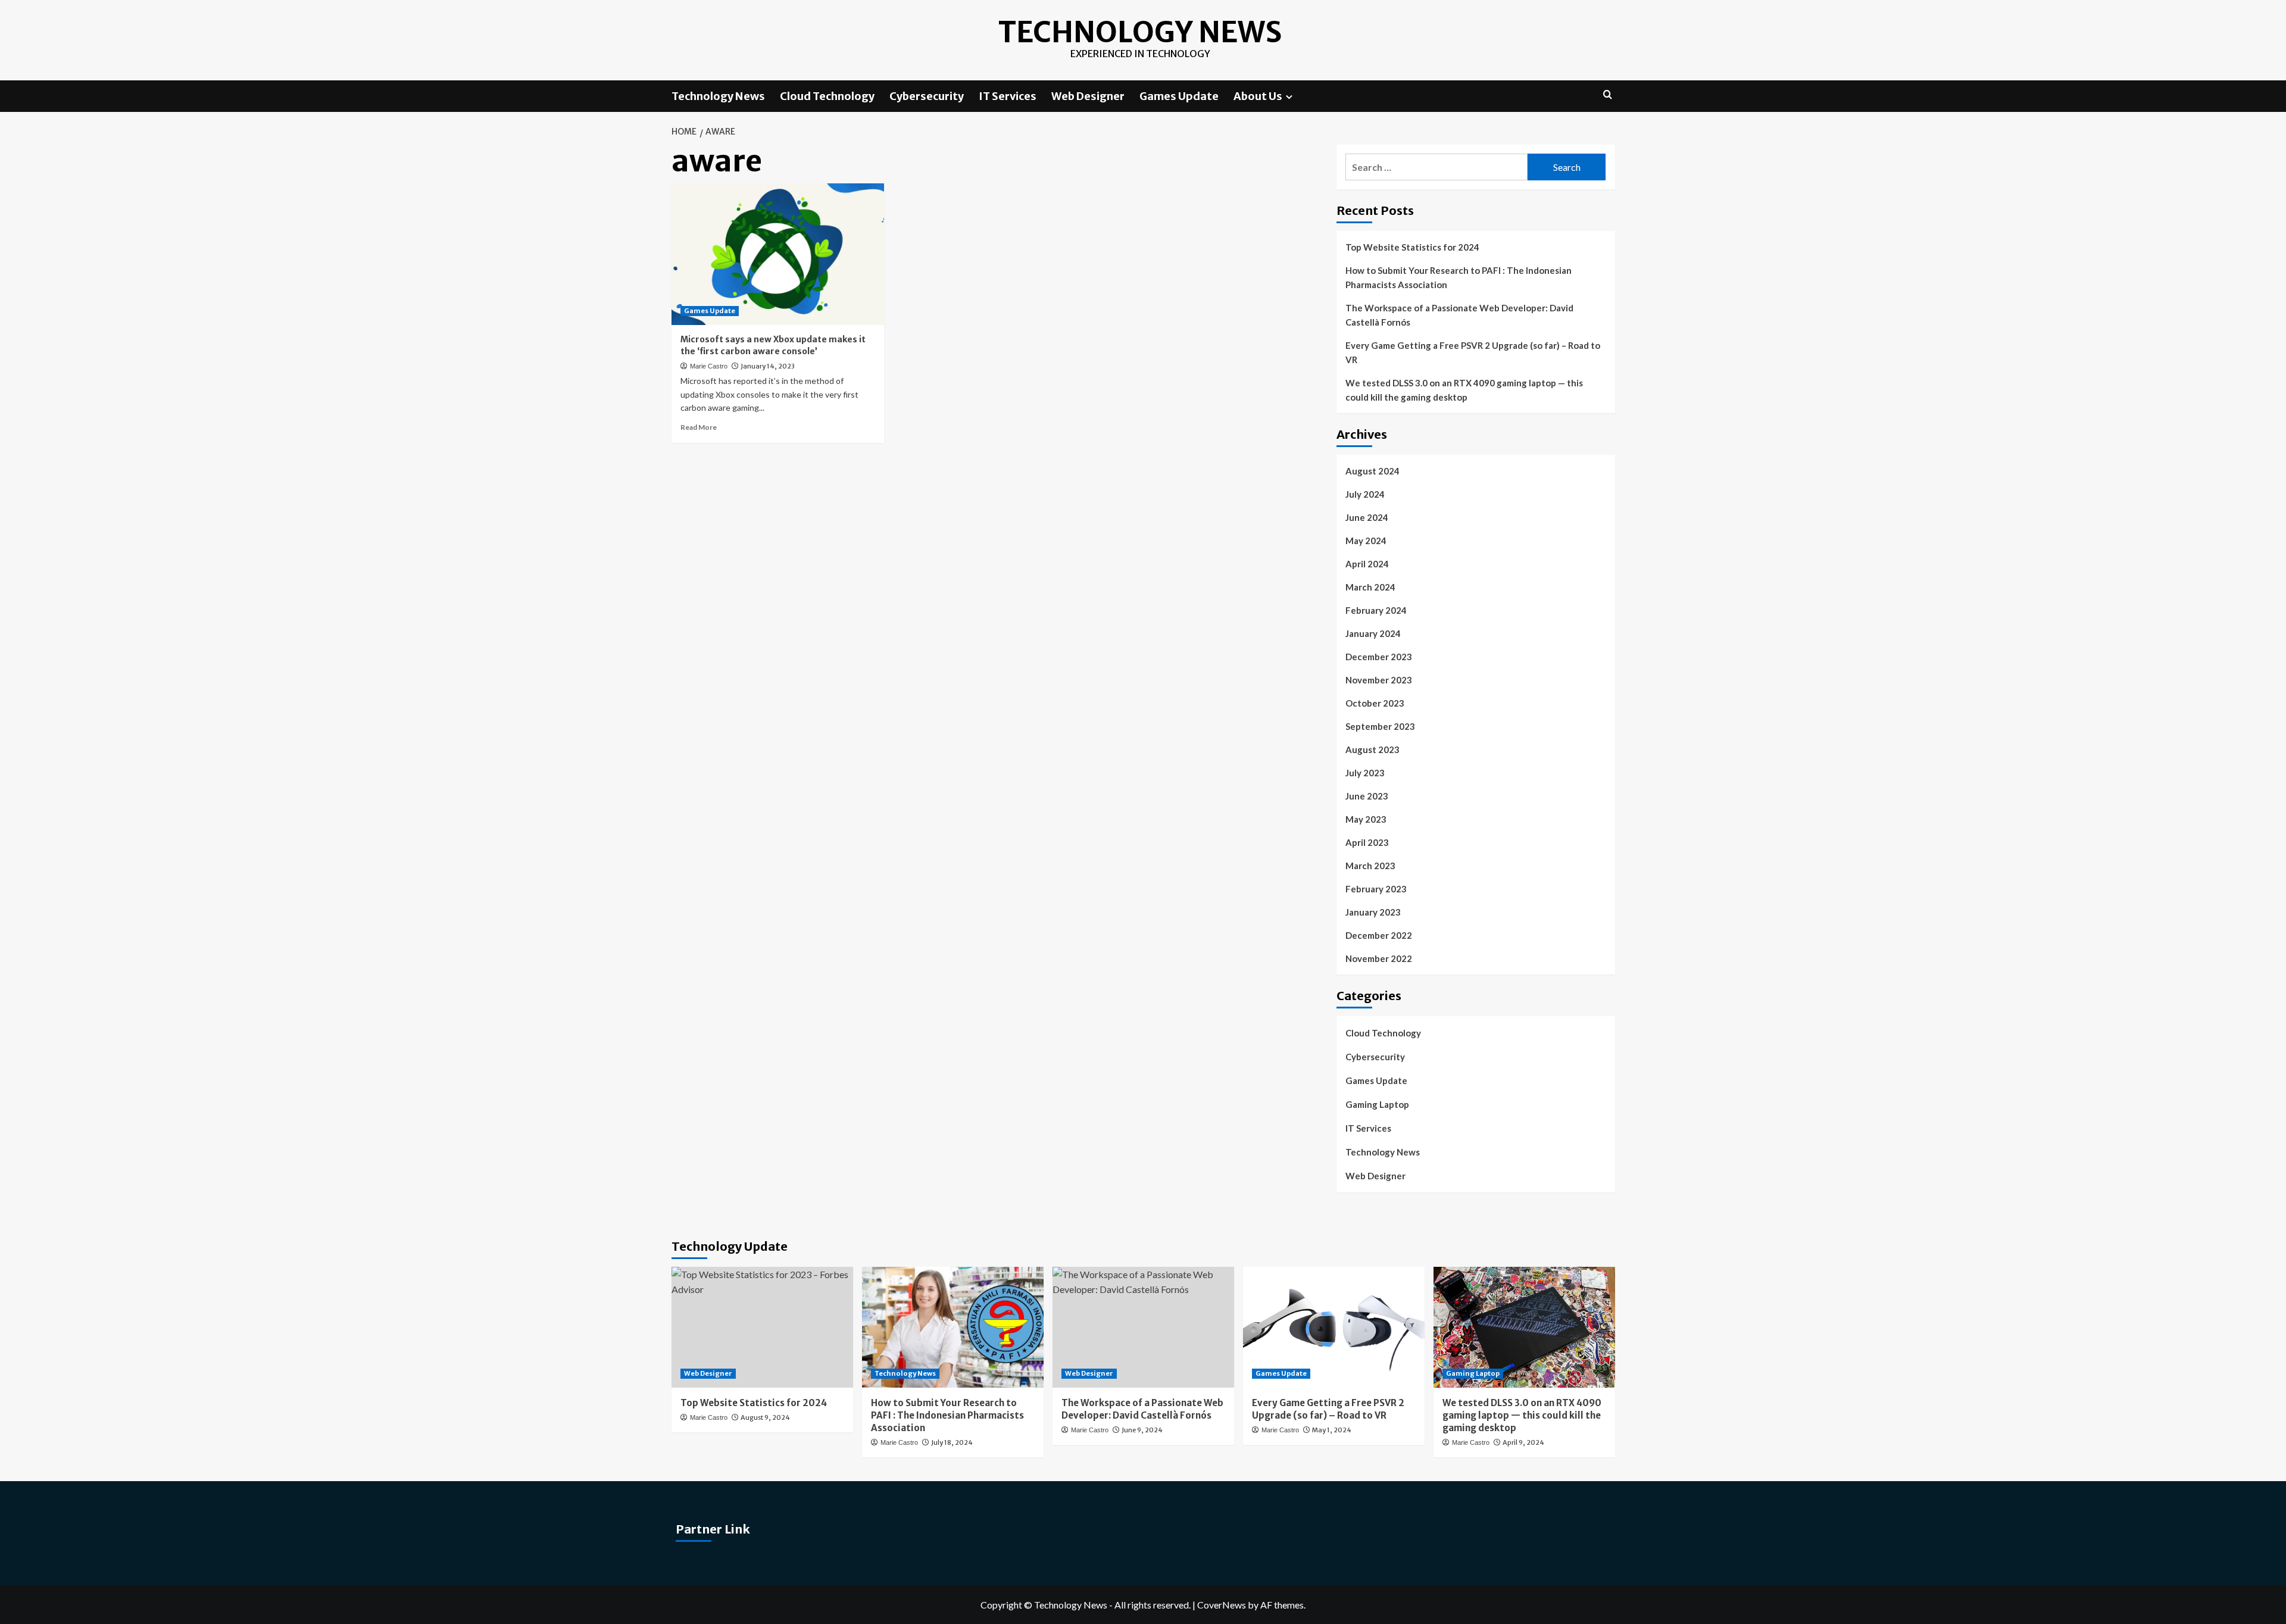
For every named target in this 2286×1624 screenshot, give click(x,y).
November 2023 (1379, 680)
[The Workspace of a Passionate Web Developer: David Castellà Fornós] (1143, 1327)
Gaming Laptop (1377, 1104)
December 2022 (1379, 935)
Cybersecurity (927, 96)
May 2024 (1366, 541)
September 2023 (1380, 726)
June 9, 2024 (1142, 1430)
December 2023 (1379, 657)
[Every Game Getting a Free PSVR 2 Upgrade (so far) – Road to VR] (1334, 1327)
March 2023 (1370, 866)
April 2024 (1367, 564)
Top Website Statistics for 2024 (1412, 247)
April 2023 (1367, 842)
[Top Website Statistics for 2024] (762, 1327)
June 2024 (1367, 517)
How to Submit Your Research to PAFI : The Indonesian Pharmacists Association (1459, 277)
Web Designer (1088, 96)
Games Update (1179, 96)
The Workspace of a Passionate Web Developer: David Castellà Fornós (1459, 315)
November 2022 (1379, 958)
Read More (699, 427)
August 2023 (1372, 749)
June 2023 (1367, 796)
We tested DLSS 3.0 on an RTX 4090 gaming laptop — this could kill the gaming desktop (1464, 390)
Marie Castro (709, 366)
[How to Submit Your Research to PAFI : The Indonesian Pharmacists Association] (953, 1327)
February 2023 (1376, 889)
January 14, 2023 (768, 366)
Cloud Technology (827, 96)
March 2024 (1370, 587)
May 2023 (1366, 819)
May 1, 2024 (1332, 1430)
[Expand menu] (1289, 97)
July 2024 (1365, 494)
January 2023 (1373, 912)
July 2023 (1365, 773)
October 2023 (1375, 703)
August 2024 (1372, 471)
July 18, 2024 (952, 1442)
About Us (1258, 96)
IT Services (1008, 96)
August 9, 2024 (765, 1417)
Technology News (1140, 32)
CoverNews (1222, 1605)
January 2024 (1373, 633)
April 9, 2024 (1523, 1442)
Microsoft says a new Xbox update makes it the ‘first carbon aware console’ (773, 345)
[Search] (1608, 95)
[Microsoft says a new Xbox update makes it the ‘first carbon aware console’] (778, 254)
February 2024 (1376, 610)
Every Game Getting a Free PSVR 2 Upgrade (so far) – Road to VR (1473, 352)
